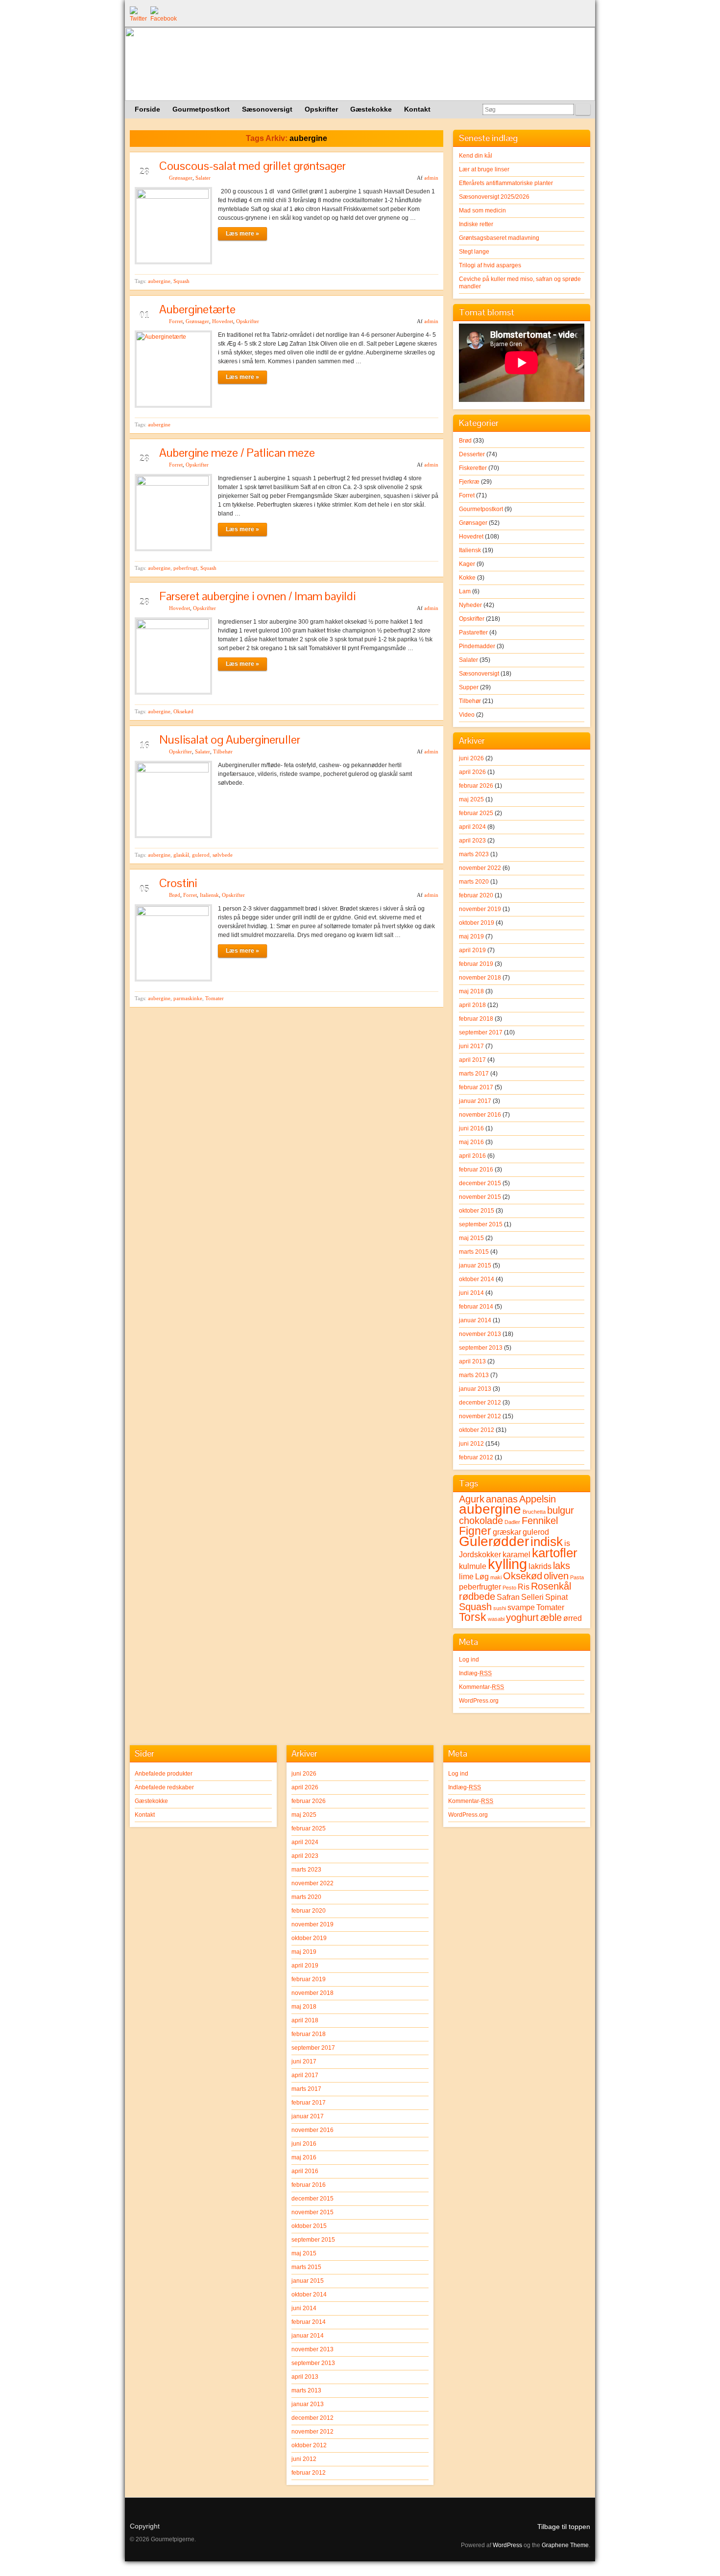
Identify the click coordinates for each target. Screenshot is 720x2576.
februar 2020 (476, 895)
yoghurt (522, 1617)
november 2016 (480, 1115)
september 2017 (481, 1032)
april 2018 (472, 1005)
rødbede (477, 1596)
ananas (502, 1499)
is (567, 1543)
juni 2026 (471, 758)
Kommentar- (481, 1687)
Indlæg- (475, 1673)
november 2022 (480, 868)
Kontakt (145, 1815)
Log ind (469, 1660)
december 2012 (480, 1403)
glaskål (181, 855)
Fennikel (540, 1521)
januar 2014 (475, 1320)
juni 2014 (471, 1293)
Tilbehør (223, 751)
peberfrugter (480, 1587)
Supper (469, 687)
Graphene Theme (565, 2545)
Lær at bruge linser (484, 169)
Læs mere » (242, 234)
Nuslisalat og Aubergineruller (230, 739)
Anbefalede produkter (164, 1774)
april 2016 (472, 1156)
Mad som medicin (482, 211)
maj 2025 (471, 799)
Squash (181, 281)
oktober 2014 (477, 1279)
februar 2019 (476, 964)
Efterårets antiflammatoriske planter (506, 183)
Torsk (473, 1617)
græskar (507, 1532)
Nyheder (470, 605)
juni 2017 (471, 1046)
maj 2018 (471, 991)
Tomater (215, 998)
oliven (556, 1576)
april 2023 (472, 841)
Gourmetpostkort (481, 509)
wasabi (496, 1619)
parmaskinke (188, 998)
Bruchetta (534, 1512)
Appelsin (538, 1499)
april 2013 (472, 1361)
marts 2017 (474, 1074)
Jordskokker (480, 1554)
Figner (475, 1531)
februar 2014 (476, 1307)
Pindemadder (477, 646)
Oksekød (183, 711)
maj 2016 (471, 1142)
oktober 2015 (477, 1211)
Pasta (577, 1577)
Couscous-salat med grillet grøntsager (252, 166)
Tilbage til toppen (564, 2527)
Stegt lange (474, 252)
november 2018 (480, 978)
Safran (508, 1597)
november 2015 (480, 1197)
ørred (573, 1618)
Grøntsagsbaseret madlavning (499, 238)
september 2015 (481, 1224)
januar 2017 (475, 1101)
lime (466, 1576)
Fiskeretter (473, 468)
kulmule (473, 1566)
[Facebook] (158, 14)
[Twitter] (138, 14)
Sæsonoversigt (479, 674)
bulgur (561, 1510)
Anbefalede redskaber (164, 1787)
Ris (524, 1587)
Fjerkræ (469, 482)
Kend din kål (476, 156)
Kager (467, 564)
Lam (465, 591)
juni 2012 (471, 1444)
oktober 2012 (477, 1430)
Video (467, 715)
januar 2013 (475, 1389)
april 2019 (472, 950)
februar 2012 (476, 1457)
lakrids (540, 1566)
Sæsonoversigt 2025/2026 (494, 197)
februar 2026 (476, 786)
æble (551, 1617)
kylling (507, 1564)
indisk (547, 1542)
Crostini (178, 883)
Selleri (532, 1597)
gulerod (201, 855)
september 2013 (481, 1348)
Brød (175, 895)
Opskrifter (248, 321)
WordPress (507, 2545)
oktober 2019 (477, 923)
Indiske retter (476, 224)
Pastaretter (473, 632)
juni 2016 (471, 1128)
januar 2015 (475, 1265)
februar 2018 (476, 1019)
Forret (176, 321)
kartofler (555, 1553)
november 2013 (480, 1334)
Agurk (472, 1499)
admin (431, 178)
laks (562, 1566)
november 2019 (480, 909)
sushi (500, 1608)
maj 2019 (471, 937)
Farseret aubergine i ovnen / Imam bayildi (257, 596)
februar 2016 (476, 1170)
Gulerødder (494, 1541)
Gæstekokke (151, 1801)
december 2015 (480, 1183)
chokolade (481, 1521)
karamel (516, 1554)
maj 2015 (471, 1238)
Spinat (556, 1597)
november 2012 (480, 1416)
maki (496, 1577)
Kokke (467, 578)
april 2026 (472, 772)
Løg (482, 1576)
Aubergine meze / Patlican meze (237, 453)
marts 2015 (474, 1252)
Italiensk (209, 895)
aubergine (159, 281)
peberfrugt (185, 568)
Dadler (512, 1522)
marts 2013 (474, 1375)
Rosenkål (551, 1586)
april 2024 (472, 827)
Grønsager (181, 178)
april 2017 (472, 1060)
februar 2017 (476, 1087)
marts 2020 (474, 882)
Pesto (509, 1588)
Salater (203, 178)
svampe (521, 1607)
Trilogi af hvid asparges (490, 265)
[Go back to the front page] (360, 64)
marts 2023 (474, 854)
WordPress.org (479, 1701)
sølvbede (223, 855)
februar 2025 (476, 813)
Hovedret (223, 321)
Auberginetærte (197, 309)
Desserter (472, 454)
